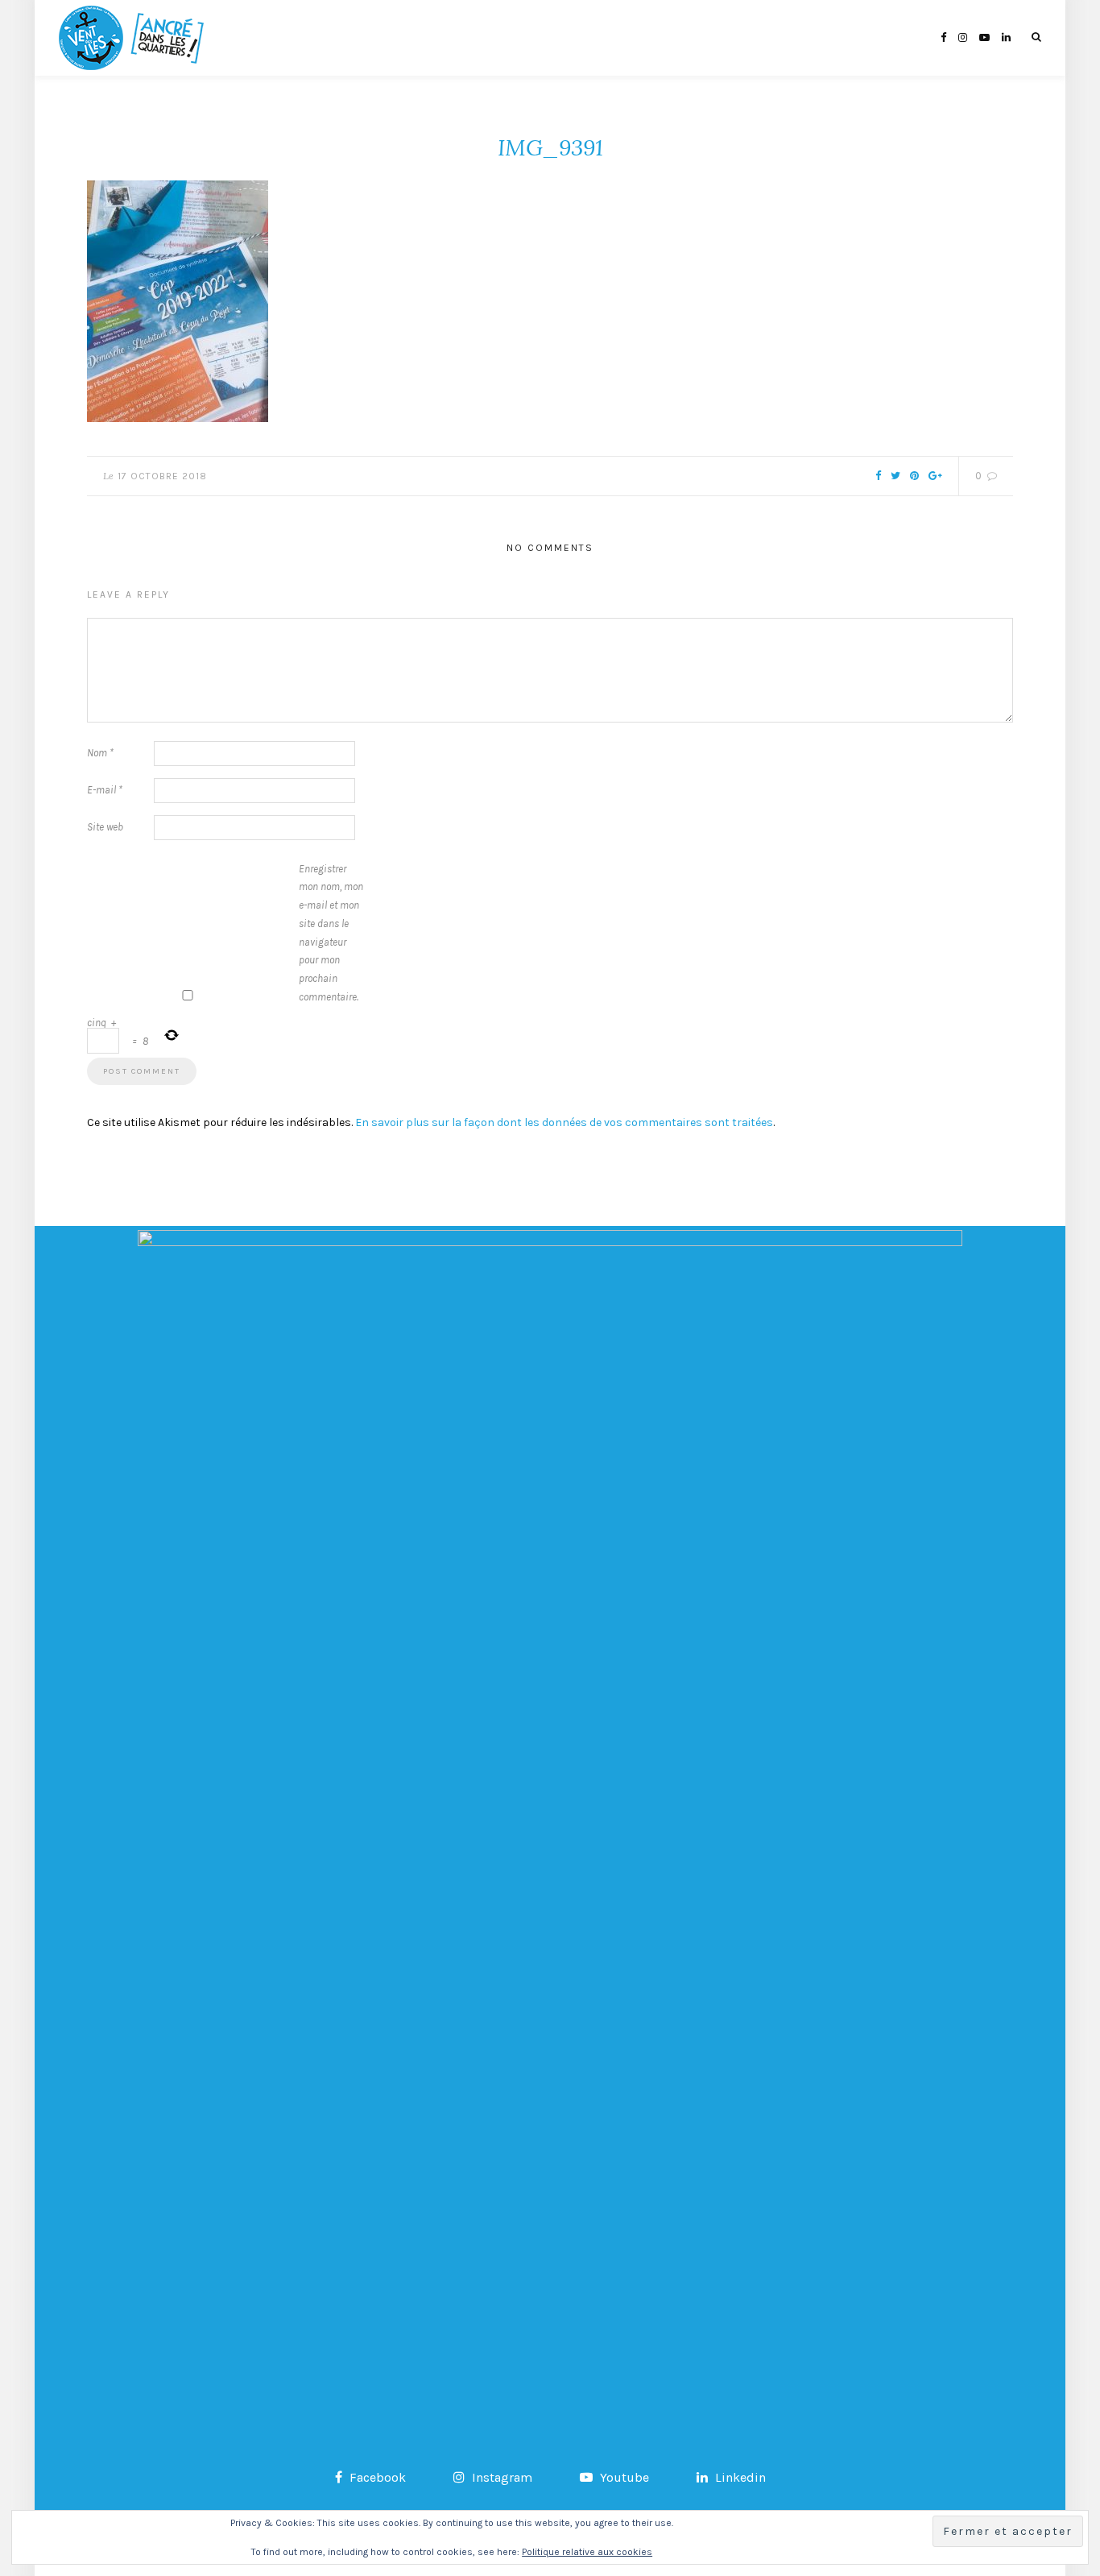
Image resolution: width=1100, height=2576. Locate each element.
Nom (100, 753)
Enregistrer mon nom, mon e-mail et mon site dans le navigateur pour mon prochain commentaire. (331, 933)
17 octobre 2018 (162, 476)
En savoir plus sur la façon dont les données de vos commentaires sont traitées (564, 1122)
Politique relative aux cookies (587, 2552)
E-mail (105, 790)
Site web (105, 827)
